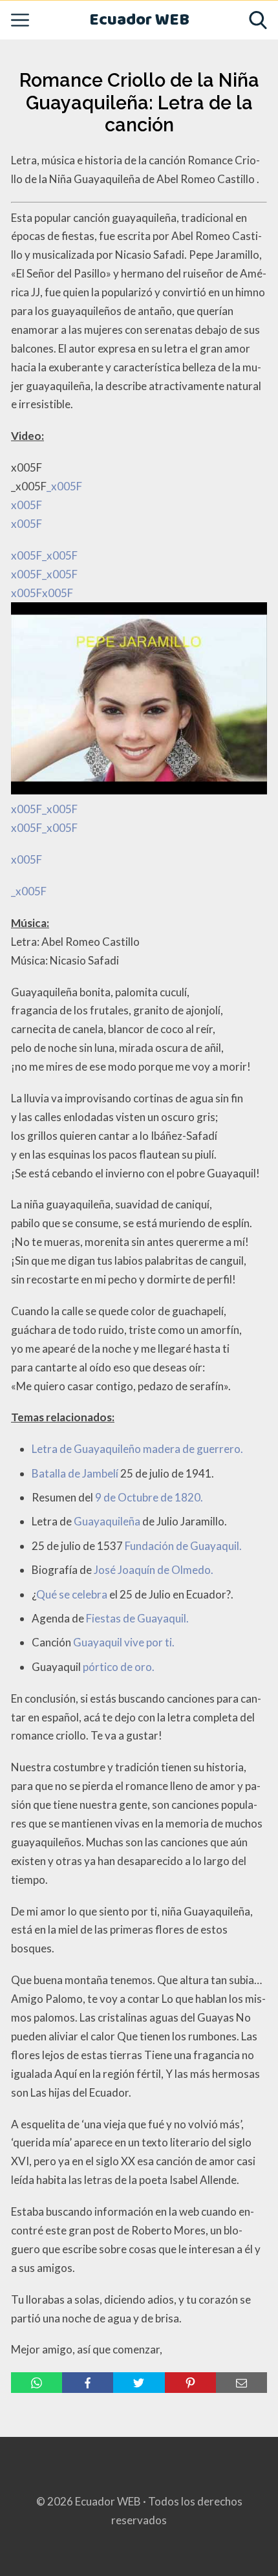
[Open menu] (20, 20)
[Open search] (258, 20)
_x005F (29, 891)
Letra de (53, 1449)
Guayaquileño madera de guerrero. (158, 1449)
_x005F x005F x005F (47, 673)
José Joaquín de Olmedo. (154, 1570)
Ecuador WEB (139, 20)
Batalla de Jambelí (75, 1473)
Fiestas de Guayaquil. (137, 1618)
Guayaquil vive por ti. (124, 1642)
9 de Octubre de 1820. (149, 1497)
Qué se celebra (72, 1594)
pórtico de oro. (119, 1667)
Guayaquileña (107, 1521)
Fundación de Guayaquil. (183, 1546)
